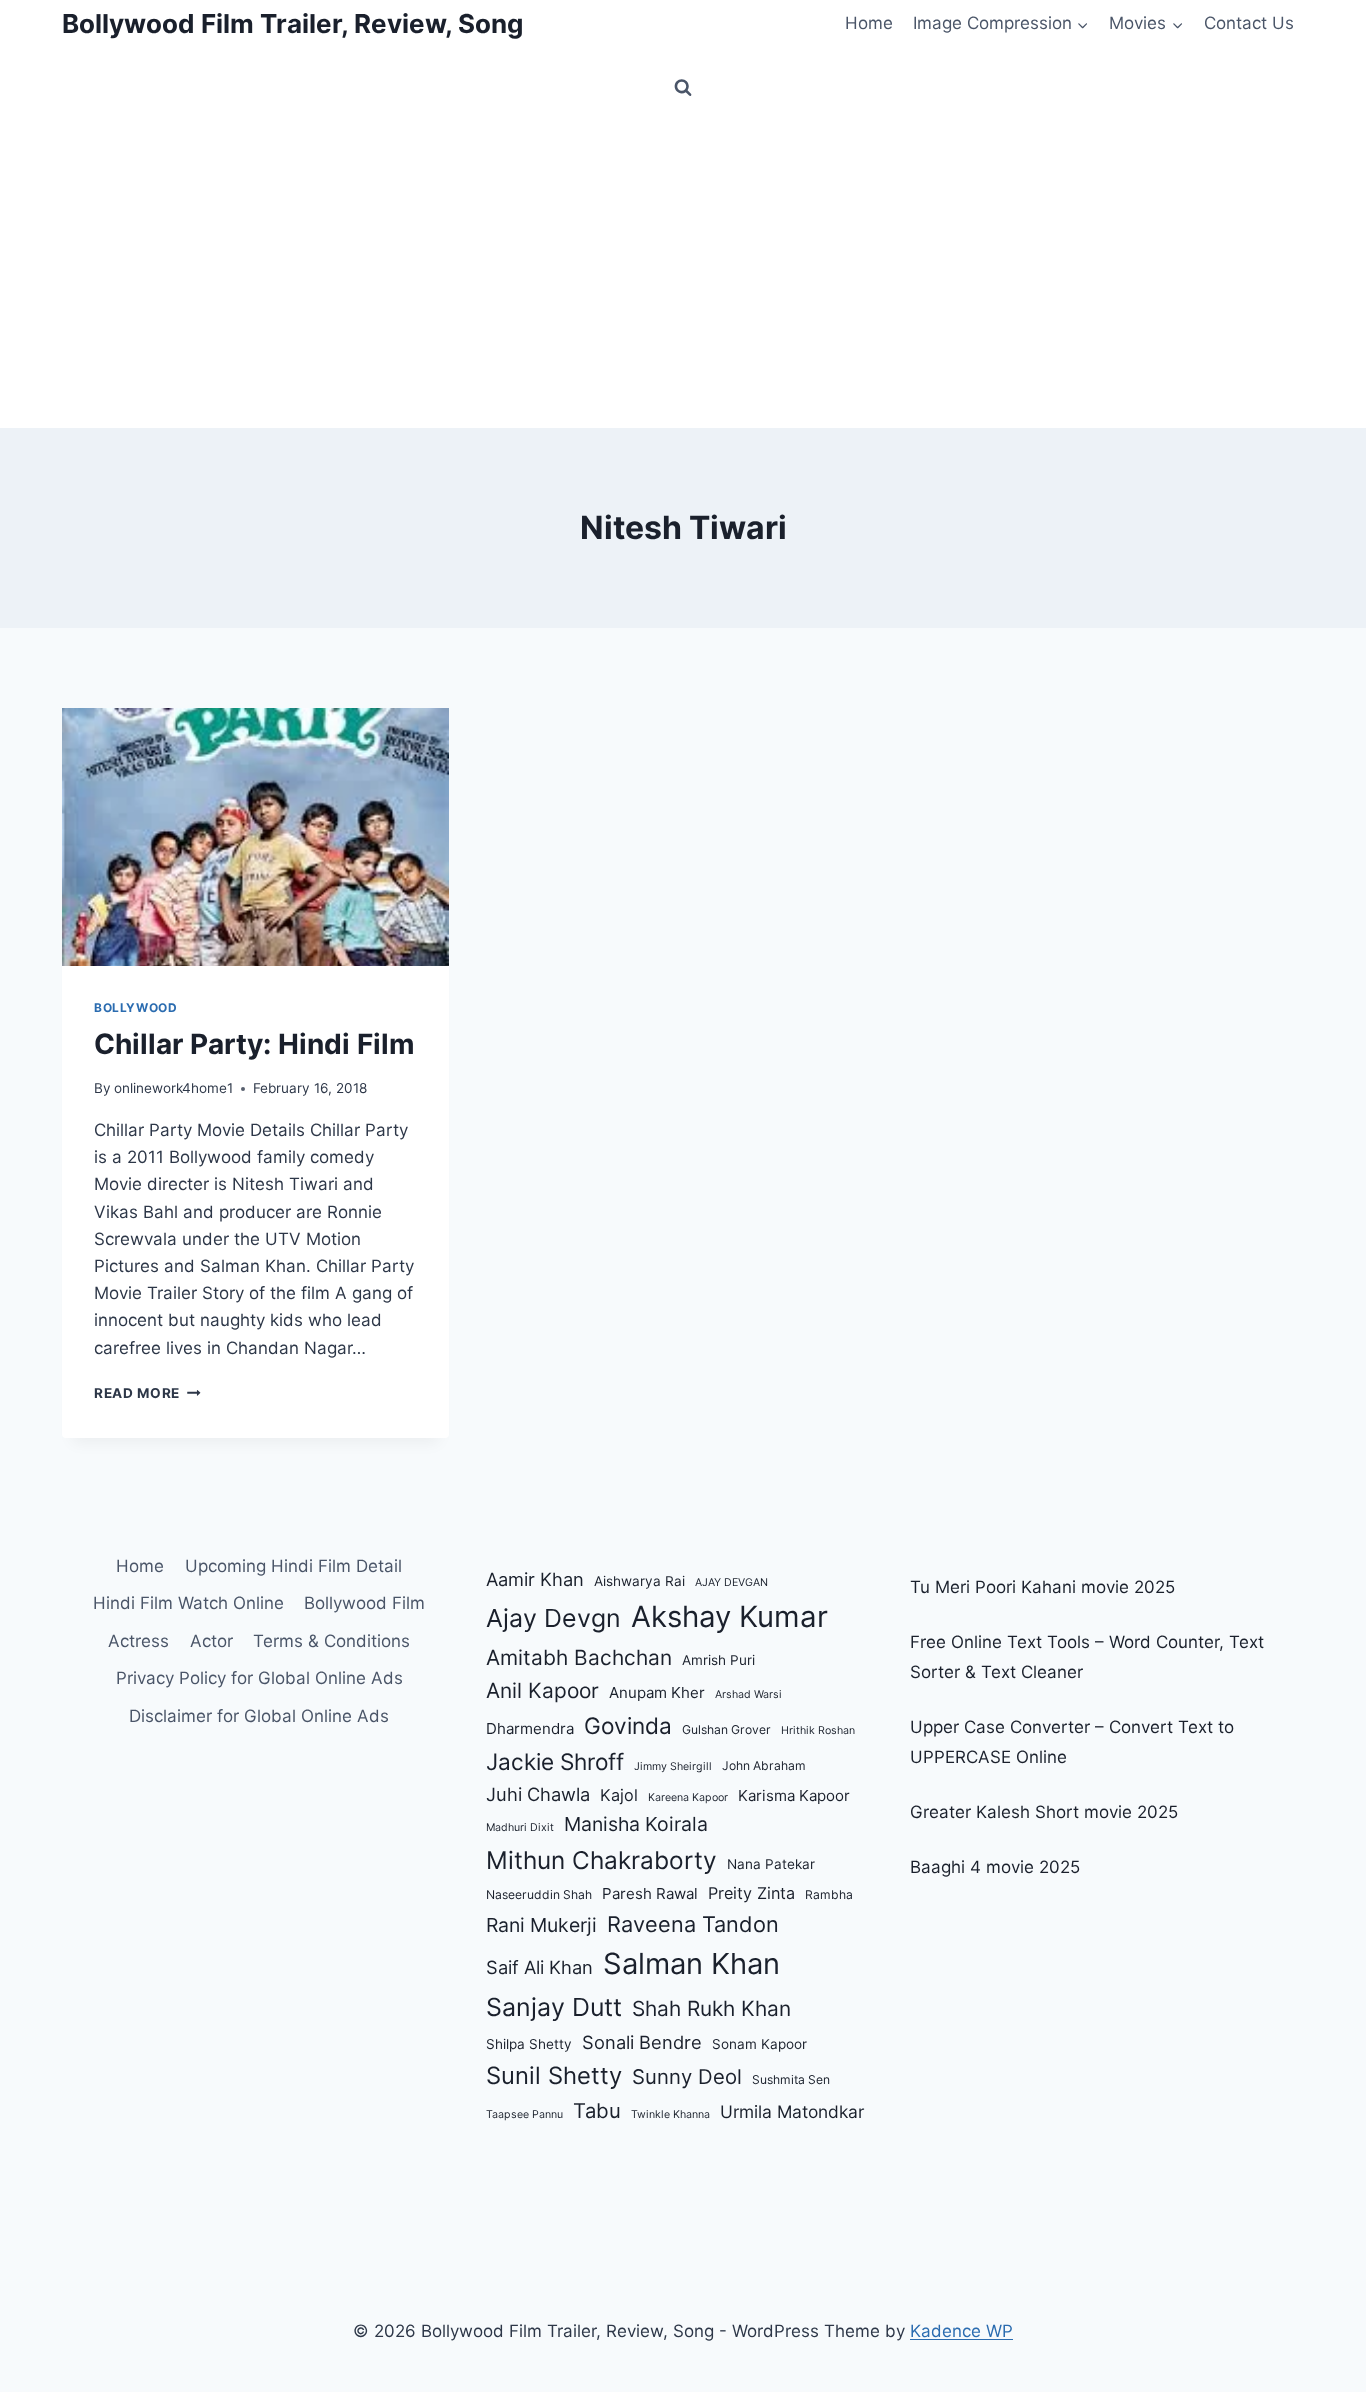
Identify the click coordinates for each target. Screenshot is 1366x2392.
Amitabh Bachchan (579, 1657)
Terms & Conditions (331, 1641)
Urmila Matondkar (792, 2111)
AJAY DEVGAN (731, 1582)
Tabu (597, 2110)
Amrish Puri (718, 1660)
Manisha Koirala (636, 1824)
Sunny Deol (687, 2076)
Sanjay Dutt (554, 2007)
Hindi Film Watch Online (188, 1603)
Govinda (628, 1725)
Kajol (619, 1795)
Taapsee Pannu (524, 2114)
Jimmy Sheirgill (673, 1766)
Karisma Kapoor (794, 1795)
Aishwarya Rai (639, 1581)
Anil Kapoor (542, 1690)
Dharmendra (530, 1728)
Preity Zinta (751, 1893)
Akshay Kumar (729, 1616)
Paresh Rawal (650, 1893)
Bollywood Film (364, 1603)
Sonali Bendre (642, 2042)
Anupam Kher (657, 1692)
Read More (147, 1393)
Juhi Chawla (538, 1794)
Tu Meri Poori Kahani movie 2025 (1042, 1587)
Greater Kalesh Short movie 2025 (1044, 1812)
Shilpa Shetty (529, 2044)
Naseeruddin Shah (539, 1894)
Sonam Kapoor (759, 2044)
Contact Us (1249, 23)
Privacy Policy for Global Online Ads (259, 1678)
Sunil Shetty (554, 2075)
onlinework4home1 (173, 1088)
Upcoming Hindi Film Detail (293, 1566)
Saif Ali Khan (539, 1967)
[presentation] (255, 837)
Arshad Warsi (748, 1694)
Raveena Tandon (693, 1924)
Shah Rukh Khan (711, 2008)
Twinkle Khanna (670, 2114)
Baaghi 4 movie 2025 (995, 1867)
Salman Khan (691, 1963)
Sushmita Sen (791, 2079)
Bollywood (135, 1007)
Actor (211, 1641)
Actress (138, 1641)
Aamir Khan (535, 1579)
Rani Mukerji (541, 1925)
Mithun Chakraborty (601, 1860)
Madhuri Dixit (520, 1827)
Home (869, 23)
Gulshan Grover (726, 1729)
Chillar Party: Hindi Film (254, 1044)
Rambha (829, 1894)
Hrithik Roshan (818, 1730)
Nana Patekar (771, 1864)
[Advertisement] (683, 278)
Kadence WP (961, 2331)
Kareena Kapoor (688, 1797)
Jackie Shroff (555, 1761)
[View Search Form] (683, 88)
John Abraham (764, 1765)
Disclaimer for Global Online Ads (259, 1716)
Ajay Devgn (553, 1618)
